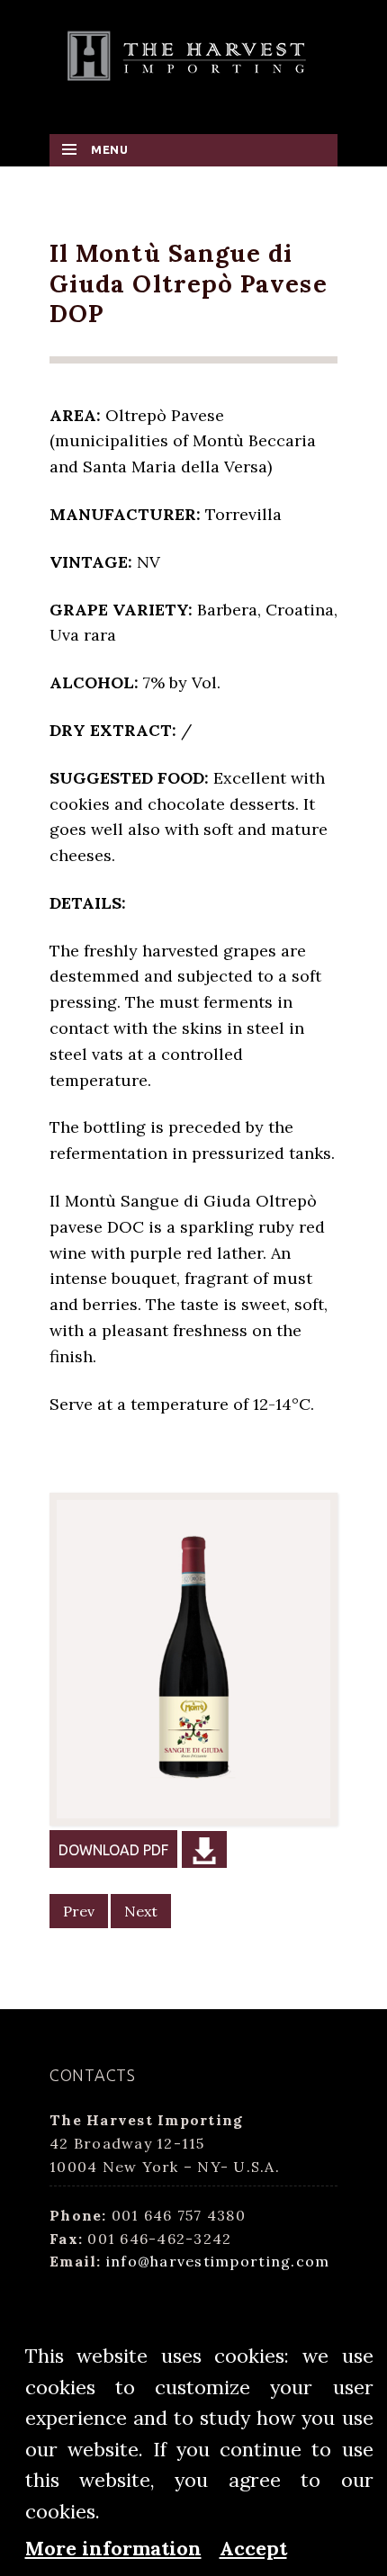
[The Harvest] (193, 54)
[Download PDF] (204, 1849)
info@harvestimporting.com (218, 2261)
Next (141, 1911)
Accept (253, 2548)
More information (113, 2548)
